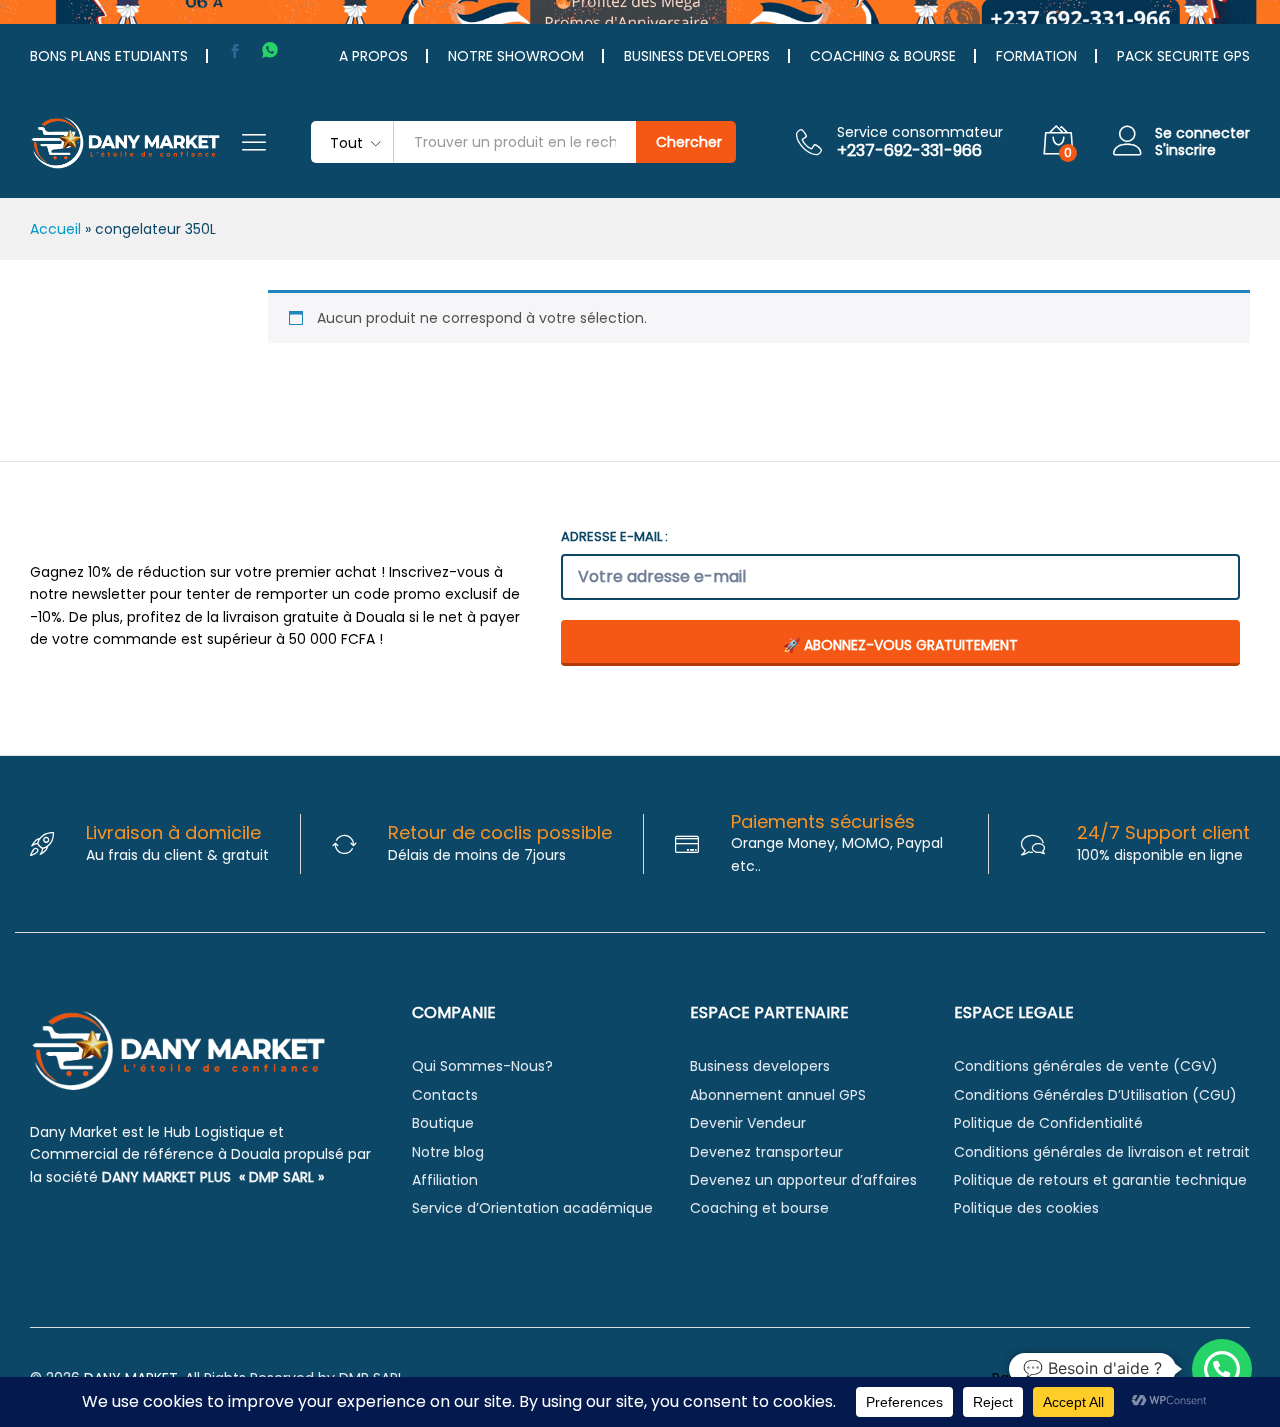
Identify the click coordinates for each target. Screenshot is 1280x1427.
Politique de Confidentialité (1048, 1123)
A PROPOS (373, 56)
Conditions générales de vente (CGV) (1086, 1066)
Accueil (55, 229)
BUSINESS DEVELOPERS (697, 56)
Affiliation (445, 1180)
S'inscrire (1185, 150)
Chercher (689, 142)
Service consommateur (920, 132)
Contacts (445, 1095)
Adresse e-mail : (614, 536)
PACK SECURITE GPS (1183, 56)
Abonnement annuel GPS (778, 1095)
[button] (1222, 1369)
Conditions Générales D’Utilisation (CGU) (1095, 1095)
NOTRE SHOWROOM (516, 56)
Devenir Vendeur (748, 1123)
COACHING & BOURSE (883, 56)
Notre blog (448, 1152)
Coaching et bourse (759, 1208)
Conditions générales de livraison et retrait (1102, 1152)
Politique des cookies (1026, 1208)
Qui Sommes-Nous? (482, 1066)
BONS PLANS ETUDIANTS (109, 56)
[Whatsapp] (270, 50)
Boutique (443, 1123)
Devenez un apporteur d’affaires (803, 1180)
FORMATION (1036, 56)
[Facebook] (235, 51)
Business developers (760, 1066)
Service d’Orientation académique (532, 1208)
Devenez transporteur (766, 1152)
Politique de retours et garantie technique (1100, 1180)
